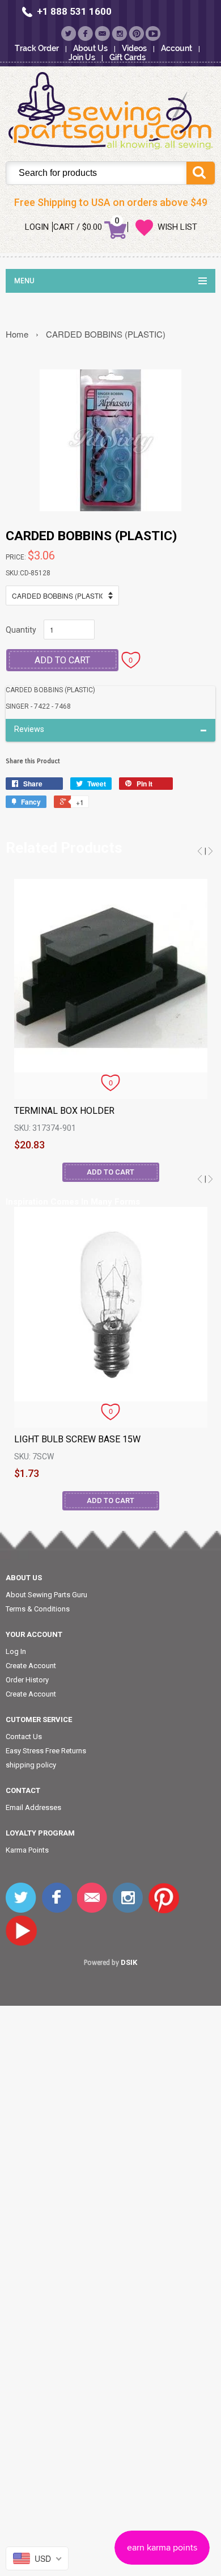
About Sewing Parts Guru (46, 1595)
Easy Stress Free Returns (46, 1751)
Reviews (29, 729)
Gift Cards (127, 57)
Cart (64, 227)
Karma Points (27, 1850)
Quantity (21, 630)
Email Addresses (33, 1807)
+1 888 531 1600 (74, 11)
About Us (90, 48)
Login (37, 227)
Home (17, 334)
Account (177, 48)
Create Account (31, 1666)
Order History (27, 1680)
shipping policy (31, 1765)
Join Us (82, 57)
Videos (134, 48)
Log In (16, 1651)
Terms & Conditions (38, 1609)
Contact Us (24, 1737)
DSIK (129, 1962)
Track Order (37, 48)
